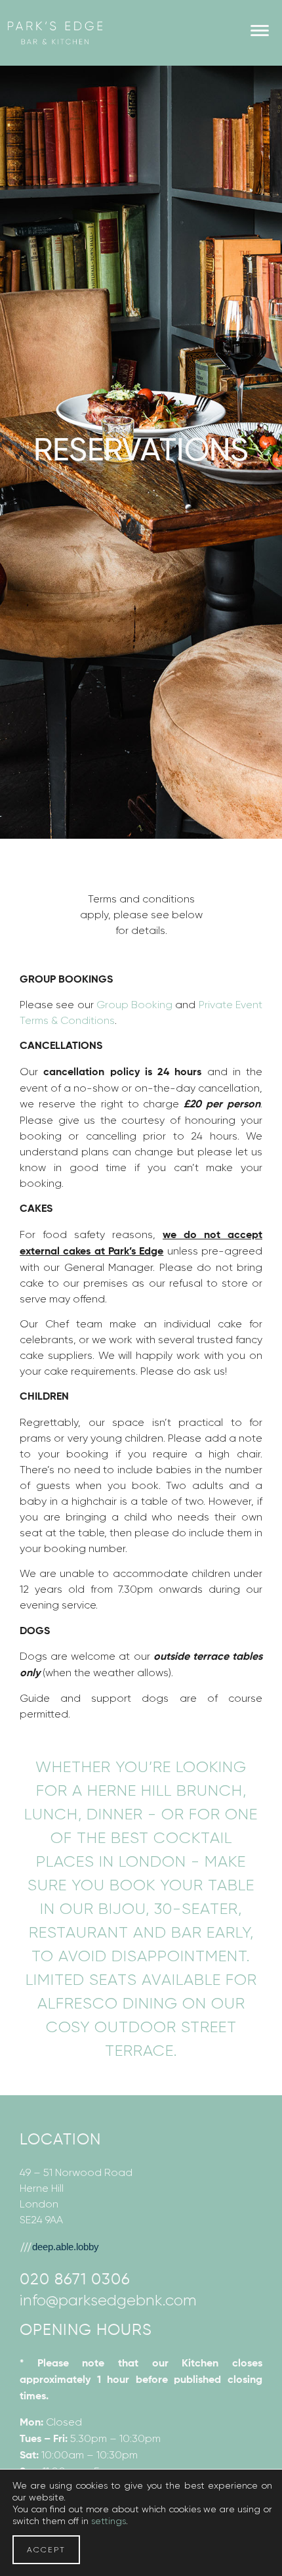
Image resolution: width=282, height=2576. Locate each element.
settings (109, 2521)
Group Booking (134, 1005)
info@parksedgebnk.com (108, 2300)
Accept (46, 2550)
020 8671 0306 (75, 2280)
